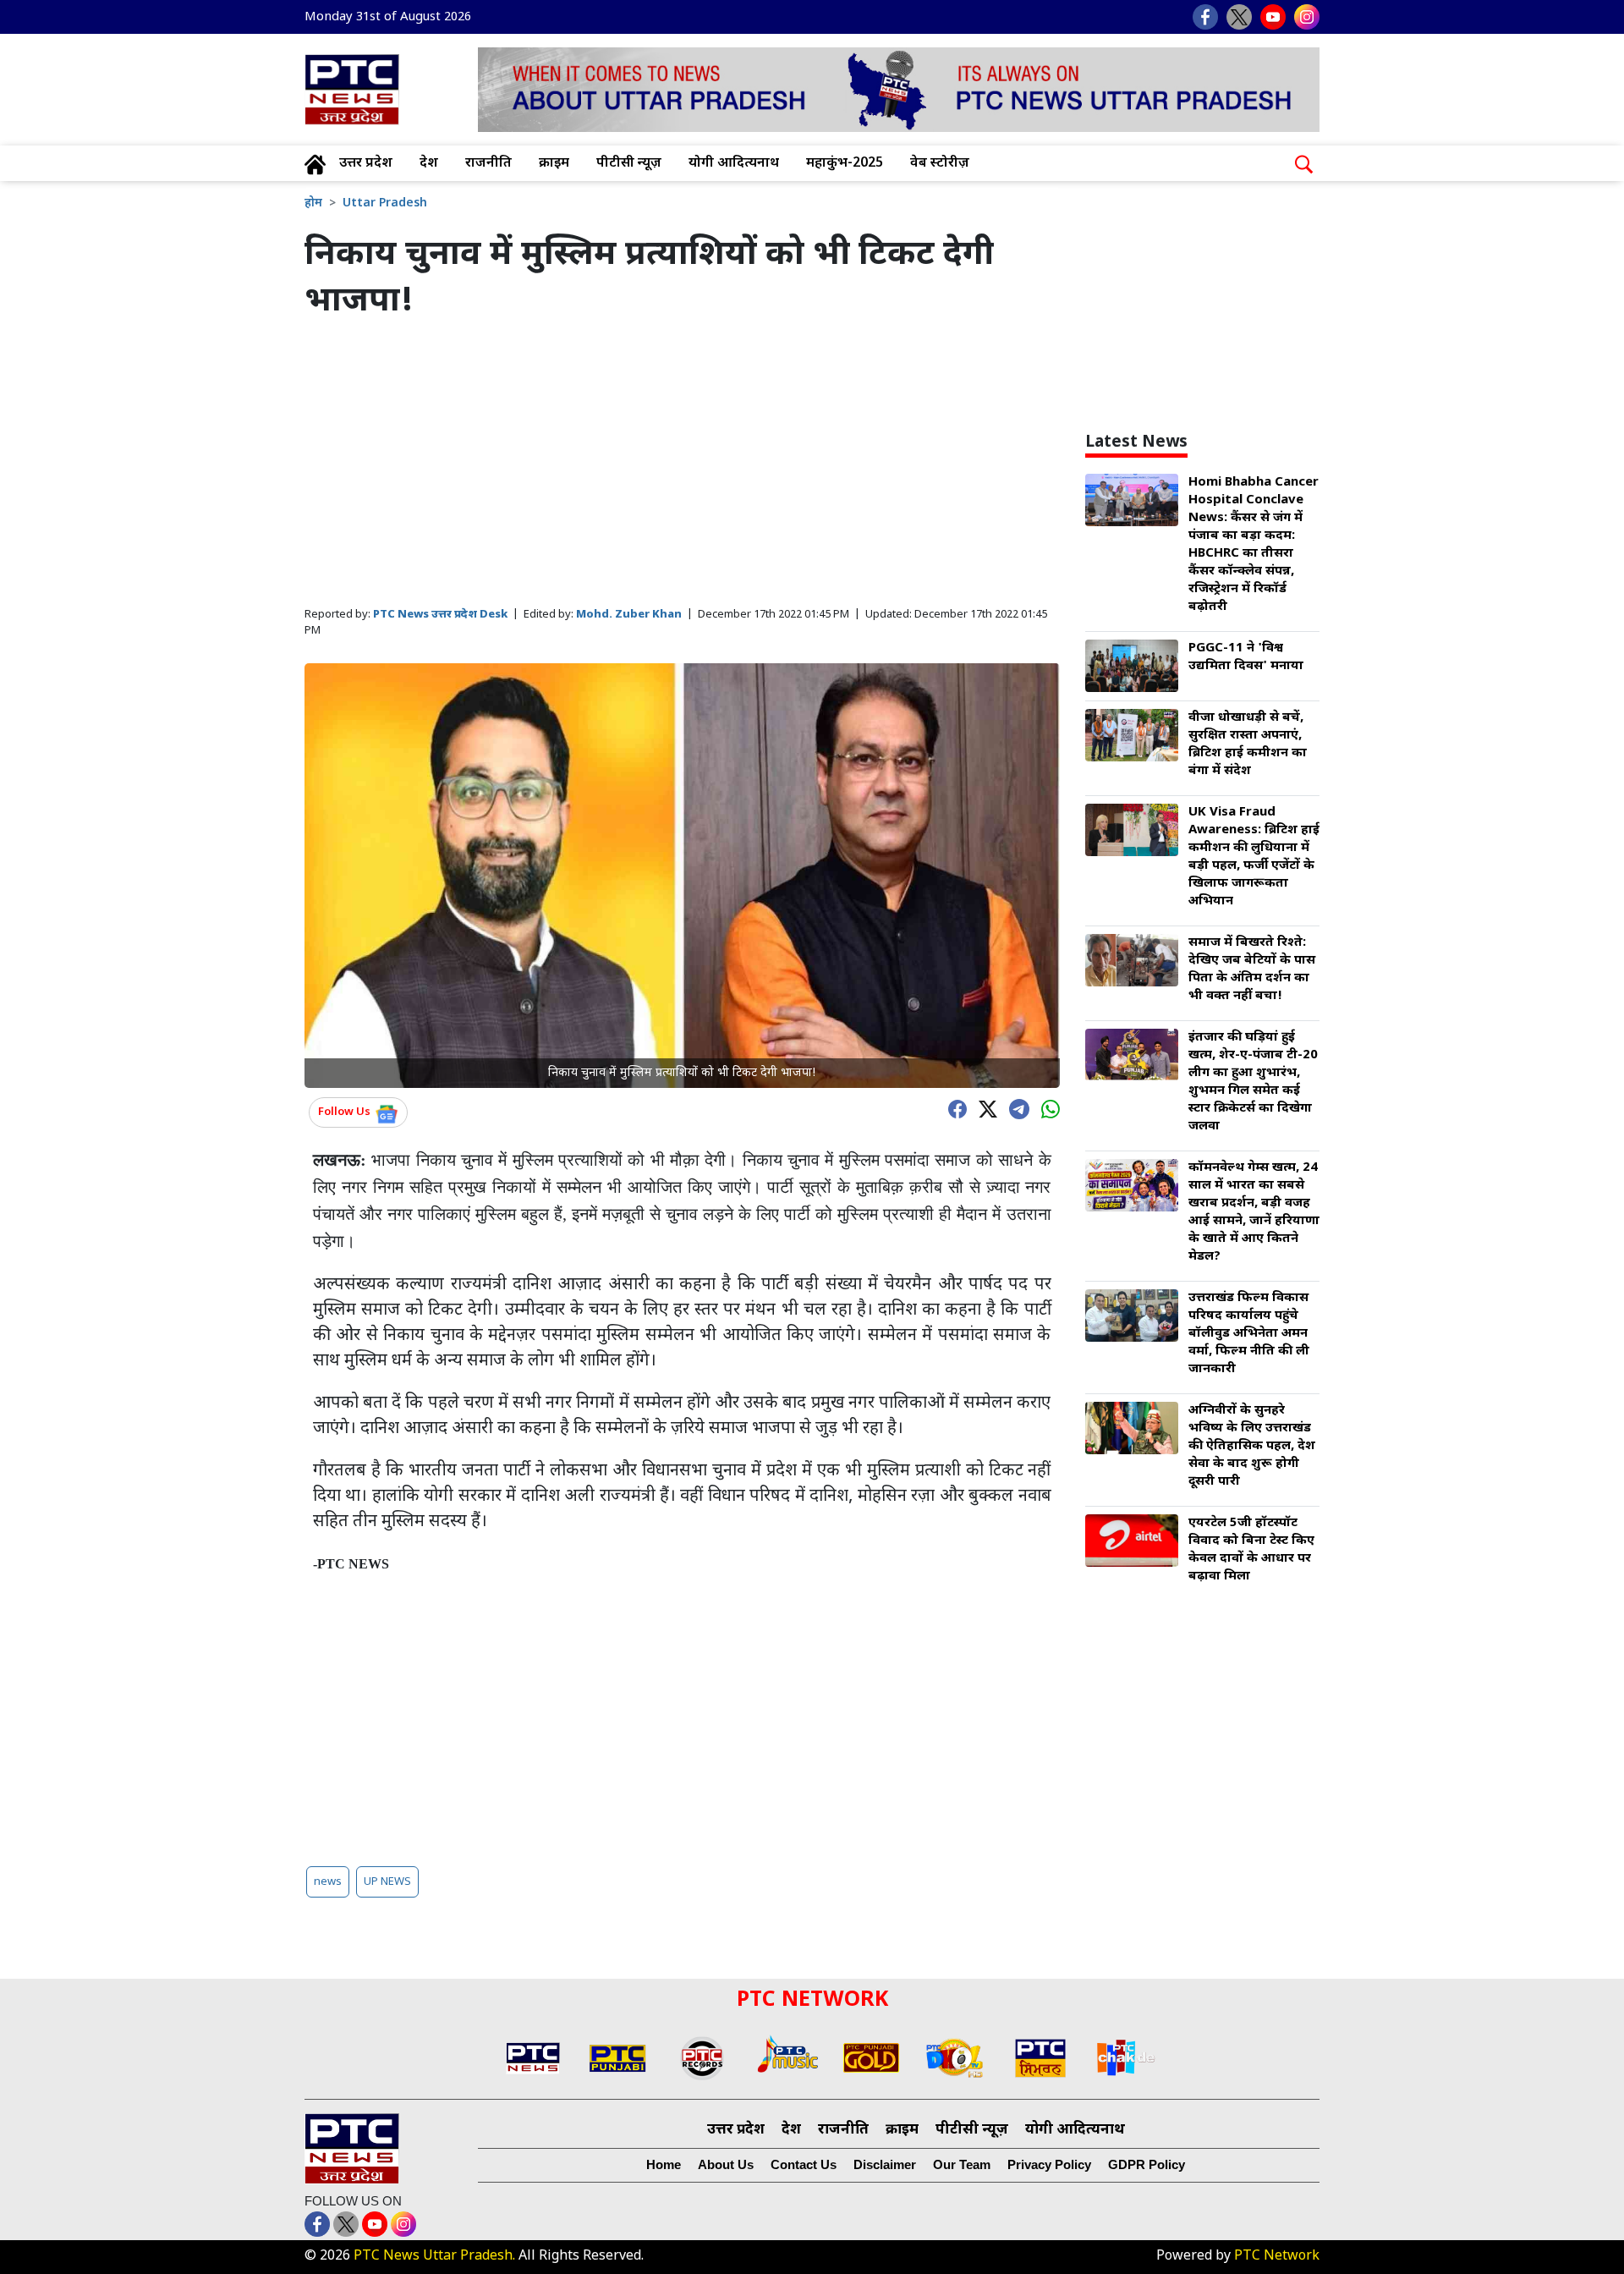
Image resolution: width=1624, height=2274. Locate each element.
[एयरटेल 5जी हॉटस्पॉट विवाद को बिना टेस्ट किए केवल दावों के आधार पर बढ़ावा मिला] (1132, 1542)
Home (664, 2164)
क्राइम (554, 164)
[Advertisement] (682, 464)
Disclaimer (885, 2164)
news (328, 1882)
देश (429, 164)
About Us (726, 2164)
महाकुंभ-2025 (845, 164)
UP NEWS (387, 1882)
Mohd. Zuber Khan (629, 615)
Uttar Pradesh (385, 203)
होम (313, 203)
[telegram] (1015, 1107)
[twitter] (984, 1108)
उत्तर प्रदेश (366, 164)
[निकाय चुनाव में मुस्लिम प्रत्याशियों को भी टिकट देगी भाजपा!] (682, 876)
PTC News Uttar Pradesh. (434, 2257)
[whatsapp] (1046, 1108)
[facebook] (953, 1108)
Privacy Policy (1049, 2164)
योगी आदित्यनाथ (734, 164)
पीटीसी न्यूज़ (629, 164)
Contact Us (804, 2164)
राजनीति (488, 164)
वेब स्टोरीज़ (940, 164)
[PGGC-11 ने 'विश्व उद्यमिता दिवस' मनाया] (1132, 667)
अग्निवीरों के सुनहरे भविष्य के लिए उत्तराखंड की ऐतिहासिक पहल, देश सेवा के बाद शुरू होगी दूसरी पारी (1252, 1446)
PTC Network (1277, 2257)
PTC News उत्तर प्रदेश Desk (440, 615)
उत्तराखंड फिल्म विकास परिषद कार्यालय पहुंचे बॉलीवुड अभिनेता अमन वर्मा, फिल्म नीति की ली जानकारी (1249, 1334)
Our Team (962, 2164)
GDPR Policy (1147, 2164)
